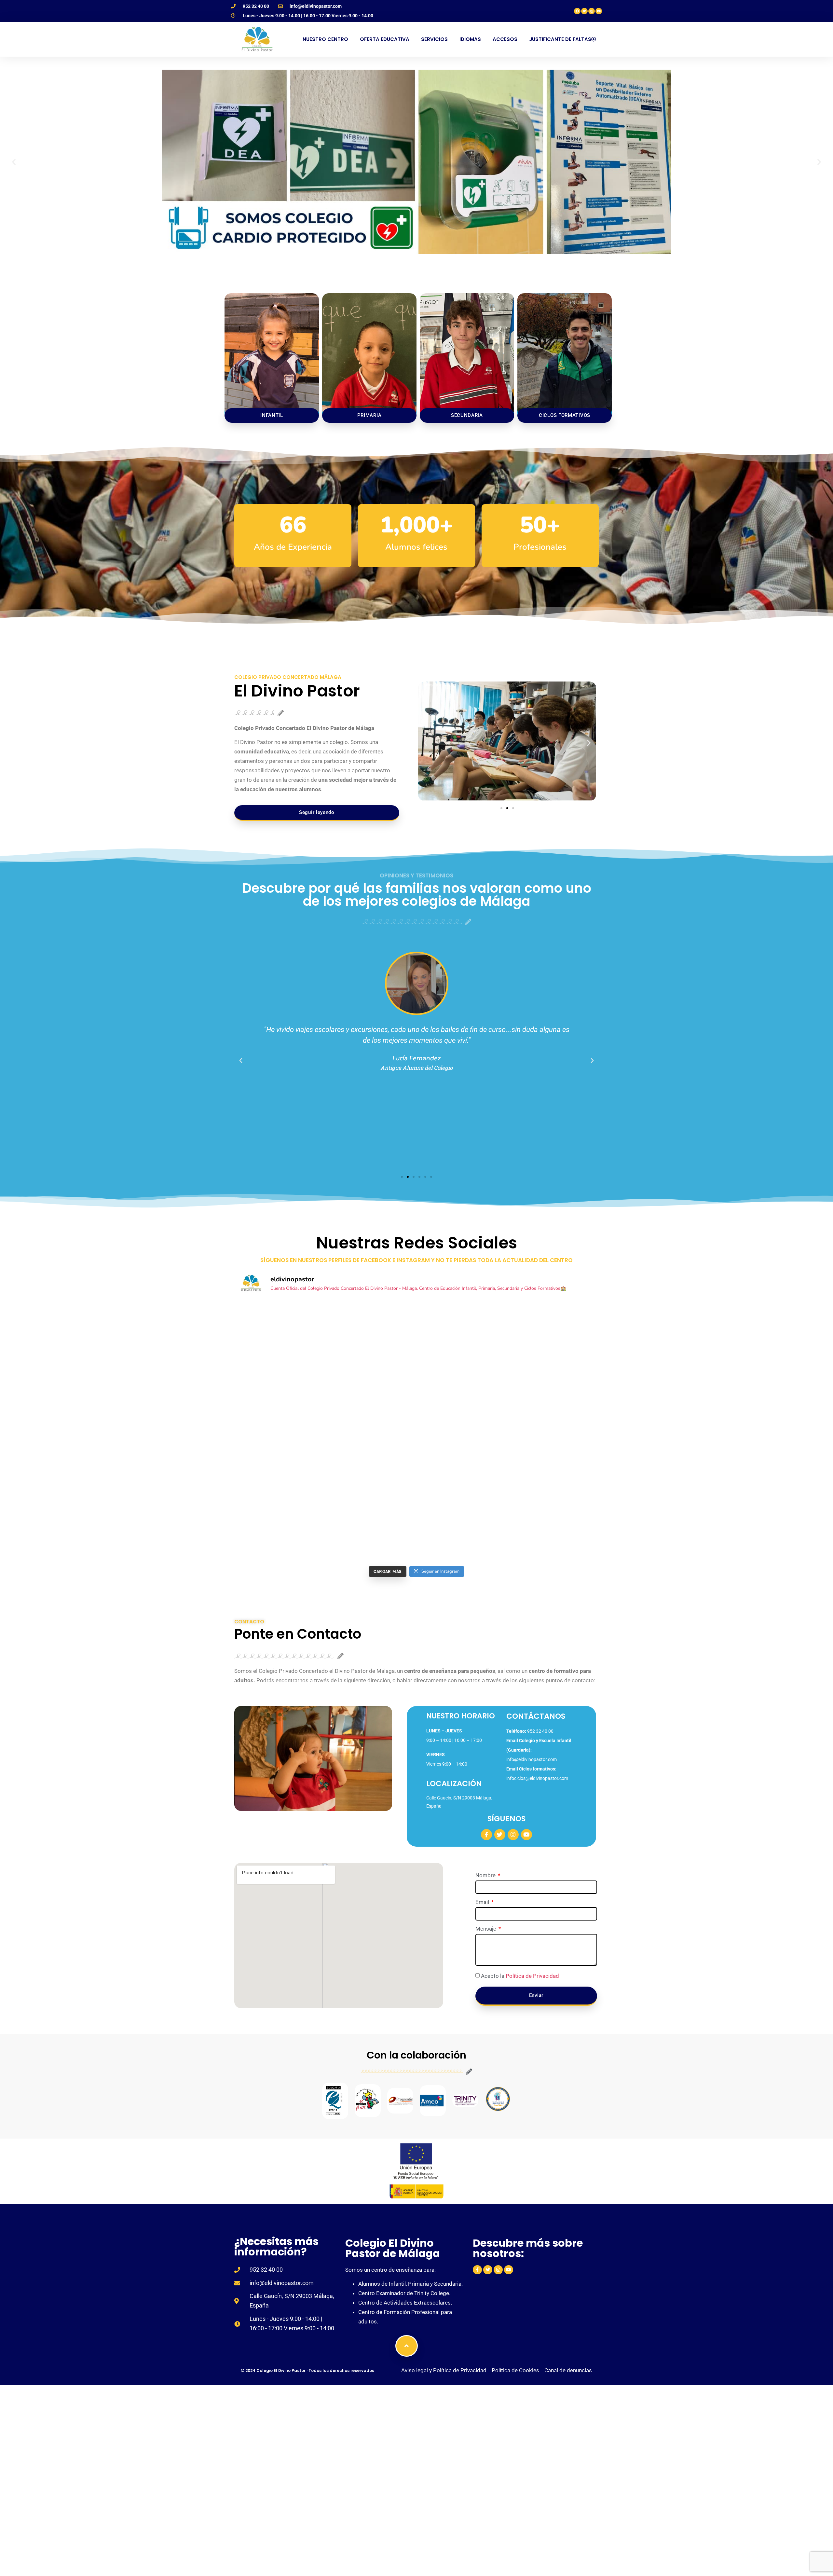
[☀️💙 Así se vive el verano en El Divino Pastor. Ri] (281, 1381)
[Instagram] (592, 11)
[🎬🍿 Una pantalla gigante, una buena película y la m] (281, 1432)
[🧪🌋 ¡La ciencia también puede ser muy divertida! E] (371, 1329)
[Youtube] (599, 11)
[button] (14, 162)
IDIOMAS (470, 39)
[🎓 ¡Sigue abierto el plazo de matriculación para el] (371, 1381)
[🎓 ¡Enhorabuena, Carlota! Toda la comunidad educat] (462, 1536)
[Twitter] (584, 11)
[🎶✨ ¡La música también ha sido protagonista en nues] (462, 1329)
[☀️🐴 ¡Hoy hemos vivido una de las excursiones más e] (552, 1484)
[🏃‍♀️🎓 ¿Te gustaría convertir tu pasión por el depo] (552, 1381)
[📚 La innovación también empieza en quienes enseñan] (371, 1536)
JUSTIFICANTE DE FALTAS (560, 39)
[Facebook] (577, 11)
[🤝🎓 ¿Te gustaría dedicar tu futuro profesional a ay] (552, 1329)
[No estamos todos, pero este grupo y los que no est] (552, 1536)
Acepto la (520, 1976)
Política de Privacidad (532, 1976)
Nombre (486, 1876)
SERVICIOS (434, 39)
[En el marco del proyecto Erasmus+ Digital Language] (462, 1381)
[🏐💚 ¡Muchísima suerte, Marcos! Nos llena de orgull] (281, 1484)
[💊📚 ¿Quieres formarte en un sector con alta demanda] (371, 1432)
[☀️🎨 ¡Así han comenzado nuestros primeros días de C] (281, 1536)
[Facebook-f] (486, 1835)
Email (483, 1902)
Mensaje (486, 1929)
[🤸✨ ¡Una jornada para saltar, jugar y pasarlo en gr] (281, 1329)
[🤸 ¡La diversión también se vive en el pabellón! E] (371, 1484)
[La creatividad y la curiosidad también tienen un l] (552, 1432)
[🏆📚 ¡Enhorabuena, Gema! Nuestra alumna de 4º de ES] (462, 1484)
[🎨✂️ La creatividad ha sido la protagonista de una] (462, 1432)
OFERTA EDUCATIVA (385, 39)
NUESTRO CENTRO (325, 39)
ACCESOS (505, 39)
